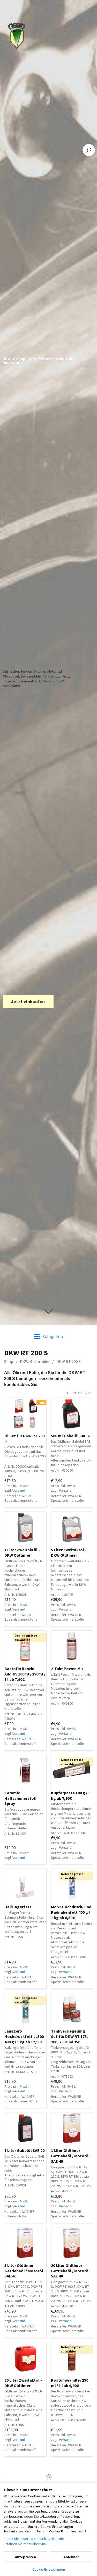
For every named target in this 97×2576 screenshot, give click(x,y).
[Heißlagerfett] (25, 1884)
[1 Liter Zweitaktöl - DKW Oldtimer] (25, 1527)
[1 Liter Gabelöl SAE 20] (25, 2128)
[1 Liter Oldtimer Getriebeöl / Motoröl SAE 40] (72, 2128)
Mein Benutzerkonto (49, 2484)
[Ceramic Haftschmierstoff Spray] (25, 1770)
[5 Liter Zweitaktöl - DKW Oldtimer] (72, 1527)
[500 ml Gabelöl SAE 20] (72, 1413)
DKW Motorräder (35, 1361)
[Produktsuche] (89, 150)
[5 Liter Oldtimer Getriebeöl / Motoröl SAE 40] (25, 2243)
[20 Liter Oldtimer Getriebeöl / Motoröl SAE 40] (72, 2243)
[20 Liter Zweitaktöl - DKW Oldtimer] (25, 2358)
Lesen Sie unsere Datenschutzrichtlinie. (34, 2539)
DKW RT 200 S (69, 1361)
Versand (19, 1490)
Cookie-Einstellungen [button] (49, 2569)
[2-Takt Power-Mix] (72, 1646)
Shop (9, 1361)
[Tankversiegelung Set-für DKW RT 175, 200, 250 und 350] (72, 2009)
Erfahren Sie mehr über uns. (25, 2544)
